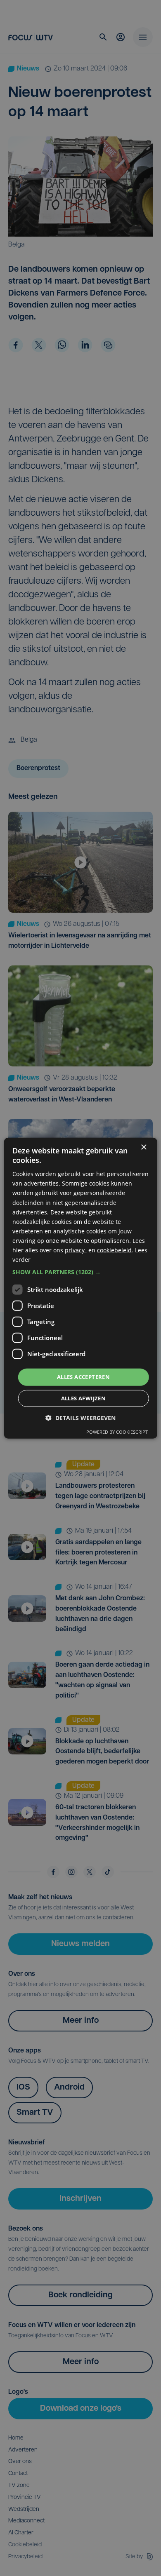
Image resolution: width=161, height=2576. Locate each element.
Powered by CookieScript (117, 1432)
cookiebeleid (114, 1250)
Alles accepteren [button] (83, 1377)
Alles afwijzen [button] (84, 1398)
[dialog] (81, 1288)
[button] (81, 1272)
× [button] (143, 1147)
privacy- (76, 1250)
